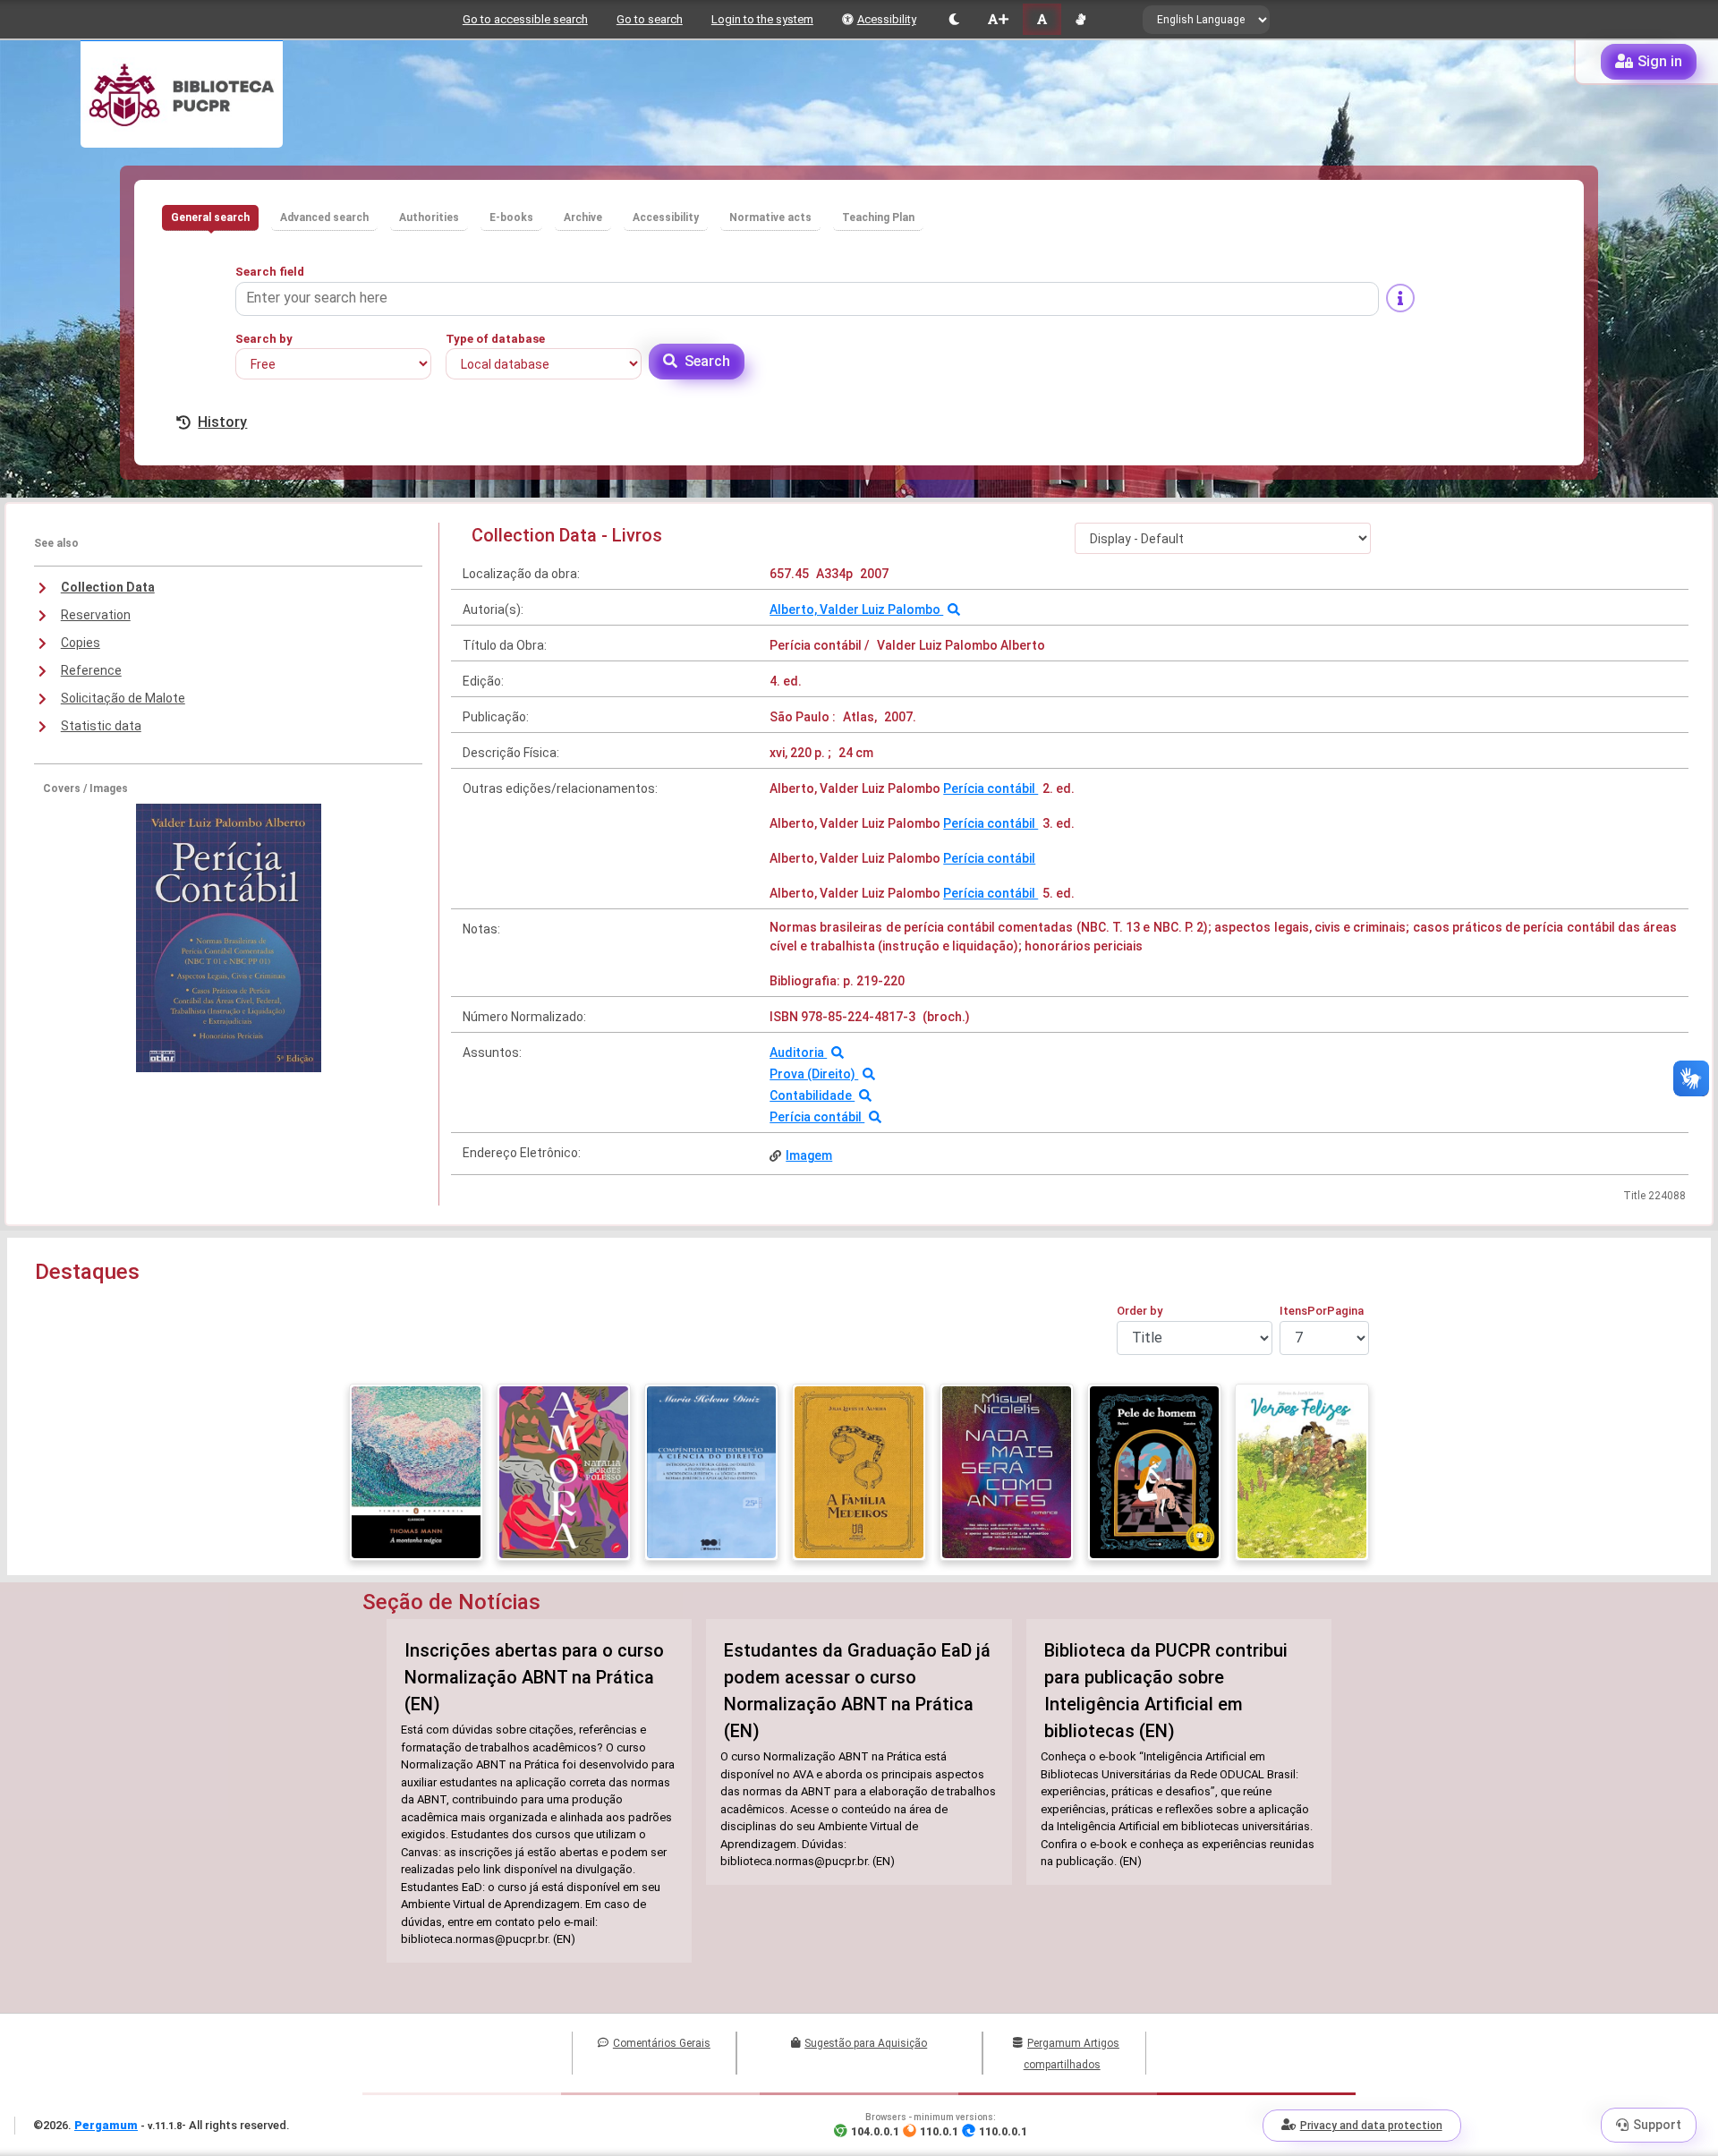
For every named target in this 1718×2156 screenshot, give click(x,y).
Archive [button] (583, 217)
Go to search (650, 19)
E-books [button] (511, 217)
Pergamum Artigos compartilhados (1072, 2054)
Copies (81, 643)
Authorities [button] (429, 217)
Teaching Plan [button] (878, 217)
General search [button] (210, 217)
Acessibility (887, 19)
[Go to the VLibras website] (1080, 19)
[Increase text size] (998, 19)
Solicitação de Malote (123, 698)
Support (1657, 2125)
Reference (91, 670)
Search (707, 361)
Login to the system (762, 19)
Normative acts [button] (770, 217)
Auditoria (798, 1052)
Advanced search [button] (324, 217)
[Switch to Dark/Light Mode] (954, 19)
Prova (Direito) (814, 1074)
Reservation (96, 615)
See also (56, 543)
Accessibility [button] (666, 217)
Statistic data (101, 726)
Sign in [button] (1660, 61)
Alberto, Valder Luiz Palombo (856, 609)
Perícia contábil (991, 788)
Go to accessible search (525, 19)
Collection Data (108, 587)
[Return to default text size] (1042, 19)
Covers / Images (85, 788)
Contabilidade (812, 1095)
